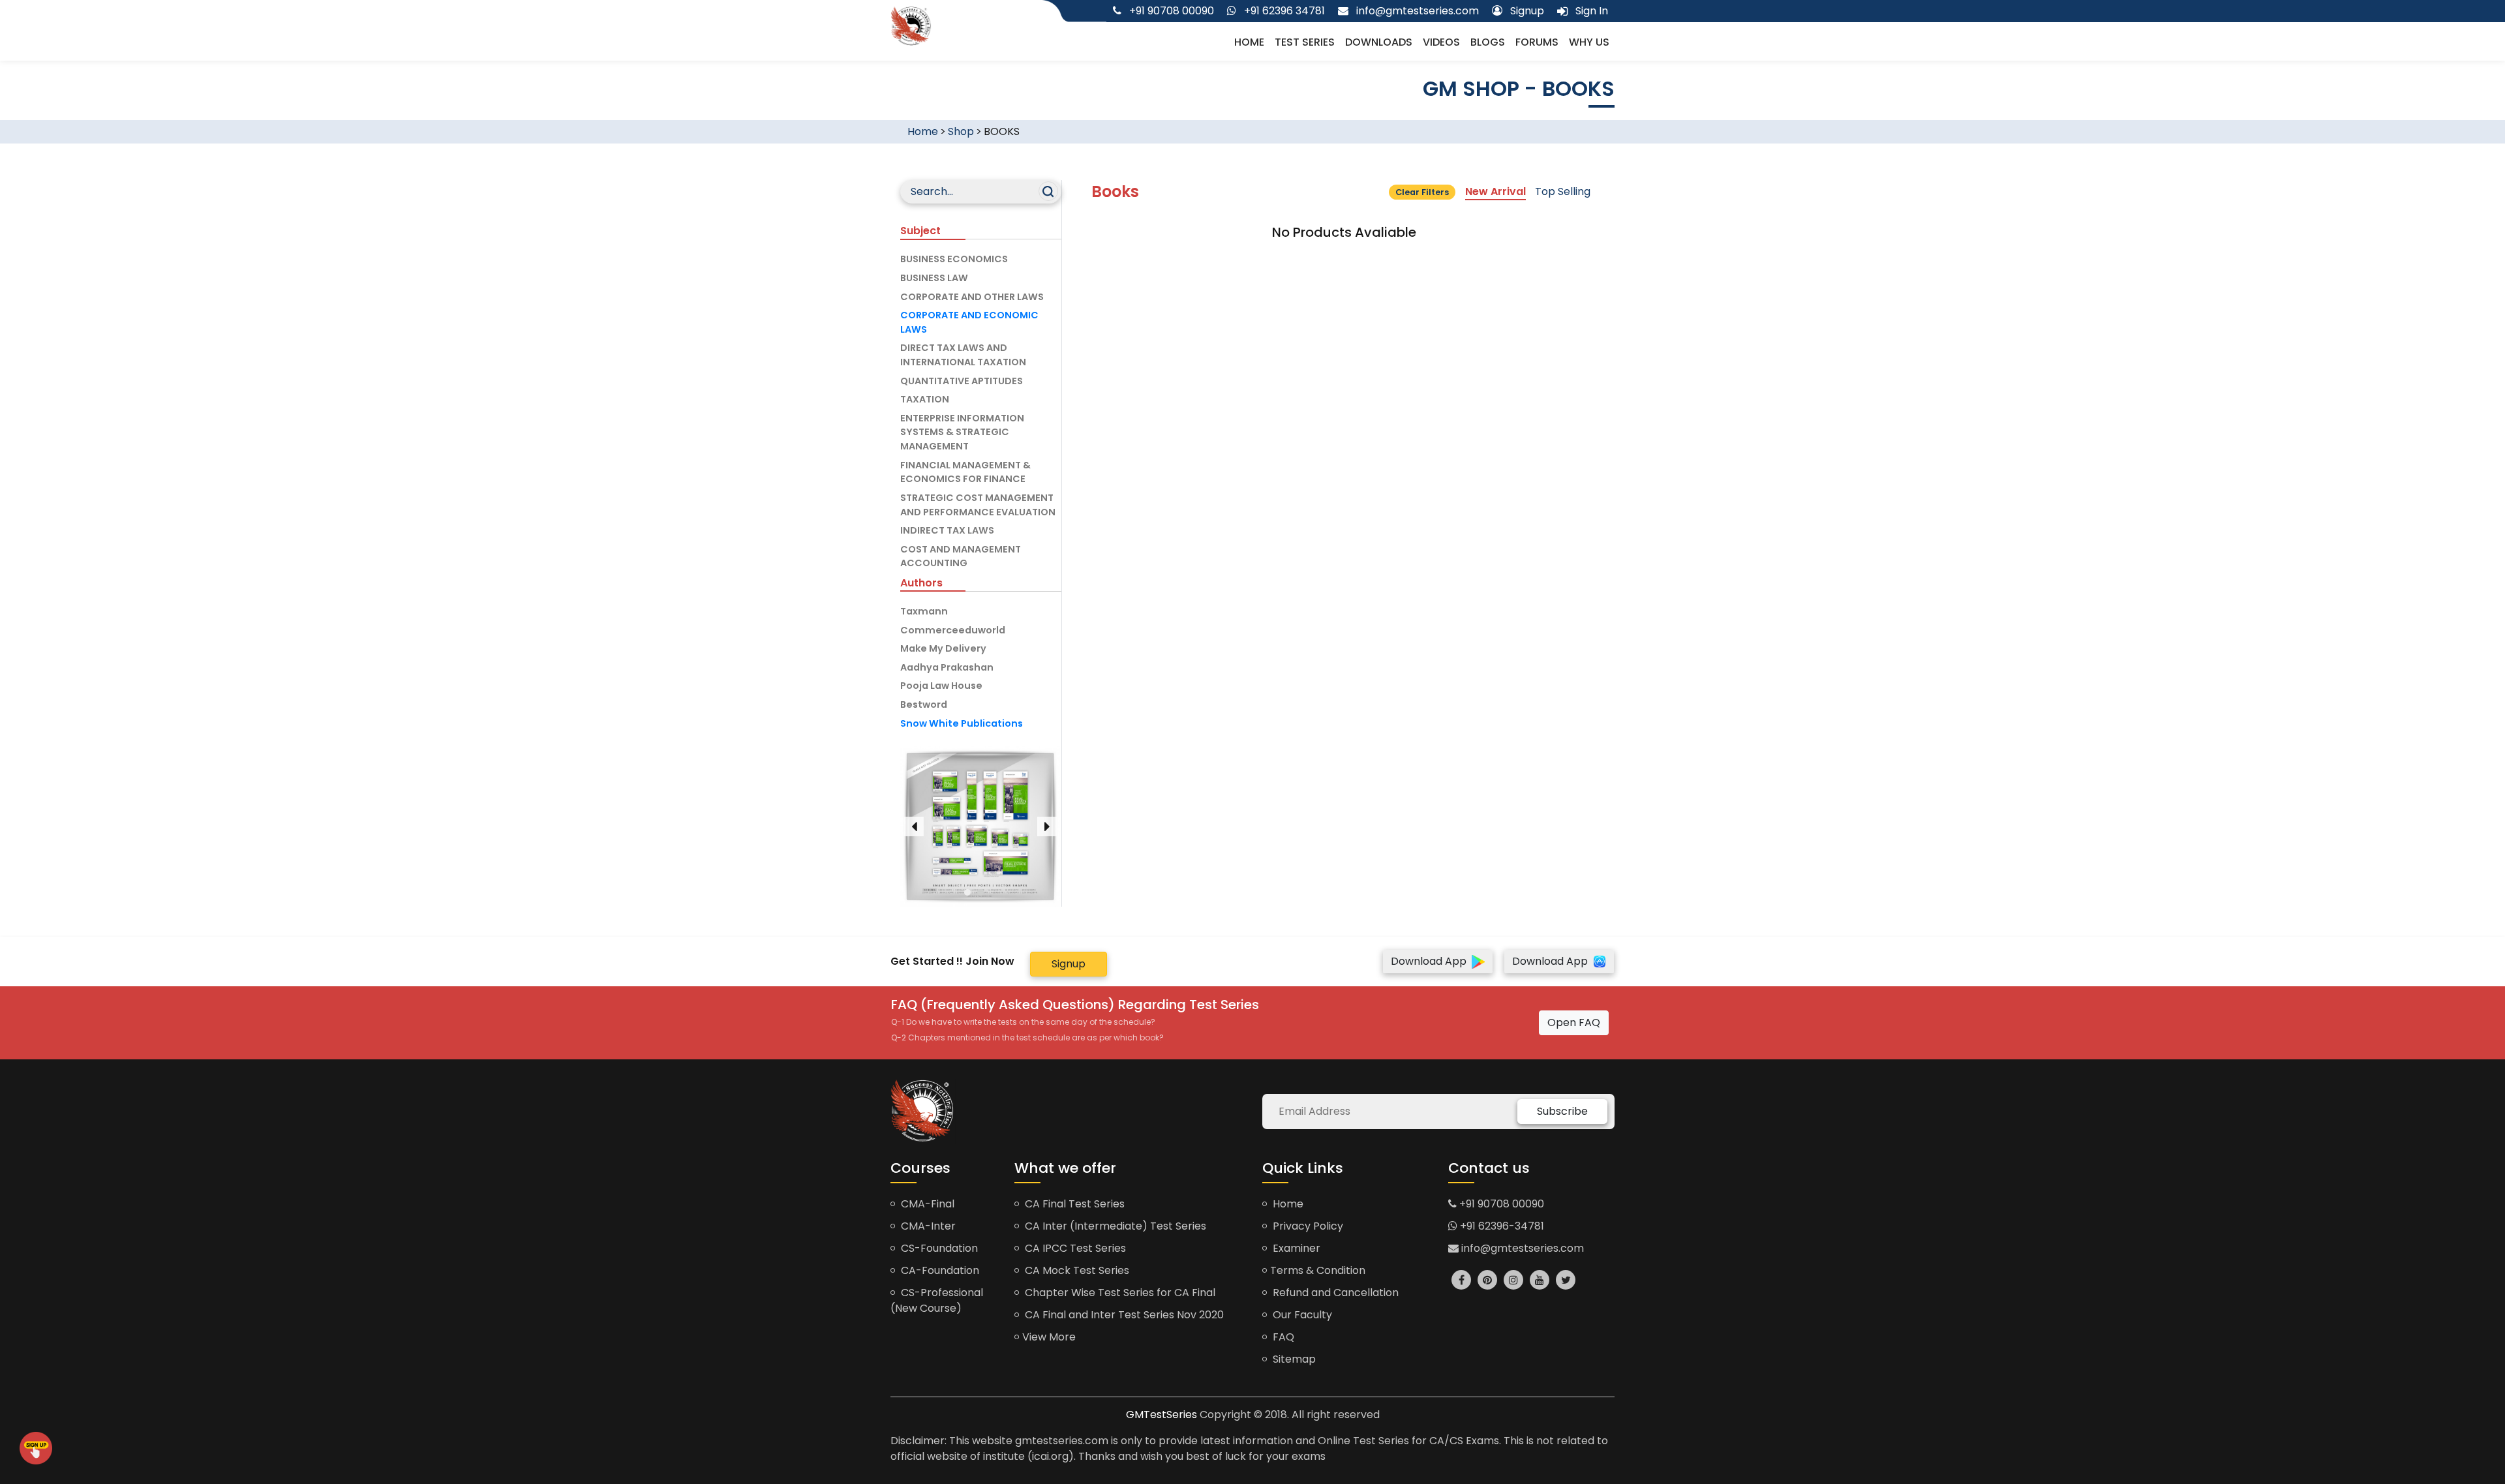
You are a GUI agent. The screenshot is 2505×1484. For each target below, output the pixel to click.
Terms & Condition (1318, 1270)
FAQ (1282, 1337)
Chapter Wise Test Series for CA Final (1119, 1293)
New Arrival (1495, 191)
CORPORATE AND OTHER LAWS (972, 297)
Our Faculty (1301, 1315)
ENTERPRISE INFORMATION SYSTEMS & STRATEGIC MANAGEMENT (962, 432)
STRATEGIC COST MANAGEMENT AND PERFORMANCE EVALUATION (978, 505)
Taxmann (924, 611)
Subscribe (1562, 1111)
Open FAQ (1574, 1022)
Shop (961, 131)
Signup (1069, 964)
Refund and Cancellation (1334, 1293)
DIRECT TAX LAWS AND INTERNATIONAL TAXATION (963, 355)
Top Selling (1563, 191)
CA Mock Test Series (1076, 1270)
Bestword (924, 704)
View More (1049, 1337)
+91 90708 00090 (1500, 1204)
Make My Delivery (943, 648)
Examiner (1295, 1248)
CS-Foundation (938, 1248)
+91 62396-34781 (1501, 1226)
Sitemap (1293, 1359)
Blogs (1488, 42)
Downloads (1379, 42)
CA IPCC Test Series (1074, 1248)
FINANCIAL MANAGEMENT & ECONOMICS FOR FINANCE (965, 472)
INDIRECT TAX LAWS (947, 530)
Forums (1537, 42)
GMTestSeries (1161, 1415)
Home (1249, 42)
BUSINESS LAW (934, 278)
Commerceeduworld (953, 630)
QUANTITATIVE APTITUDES (962, 381)
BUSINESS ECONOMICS (954, 259)
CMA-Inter (927, 1226)
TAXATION (925, 399)
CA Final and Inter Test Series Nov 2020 (1123, 1315)
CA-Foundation (939, 1270)
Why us (1589, 42)
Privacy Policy (1307, 1226)
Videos (1441, 42)
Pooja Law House (941, 686)
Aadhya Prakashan (947, 667)
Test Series (1305, 42)
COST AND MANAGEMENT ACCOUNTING (961, 556)
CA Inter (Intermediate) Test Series (1114, 1226)
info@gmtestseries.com (1521, 1248)
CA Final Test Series (1073, 1204)
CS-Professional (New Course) (937, 1300)
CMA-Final (926, 1204)
